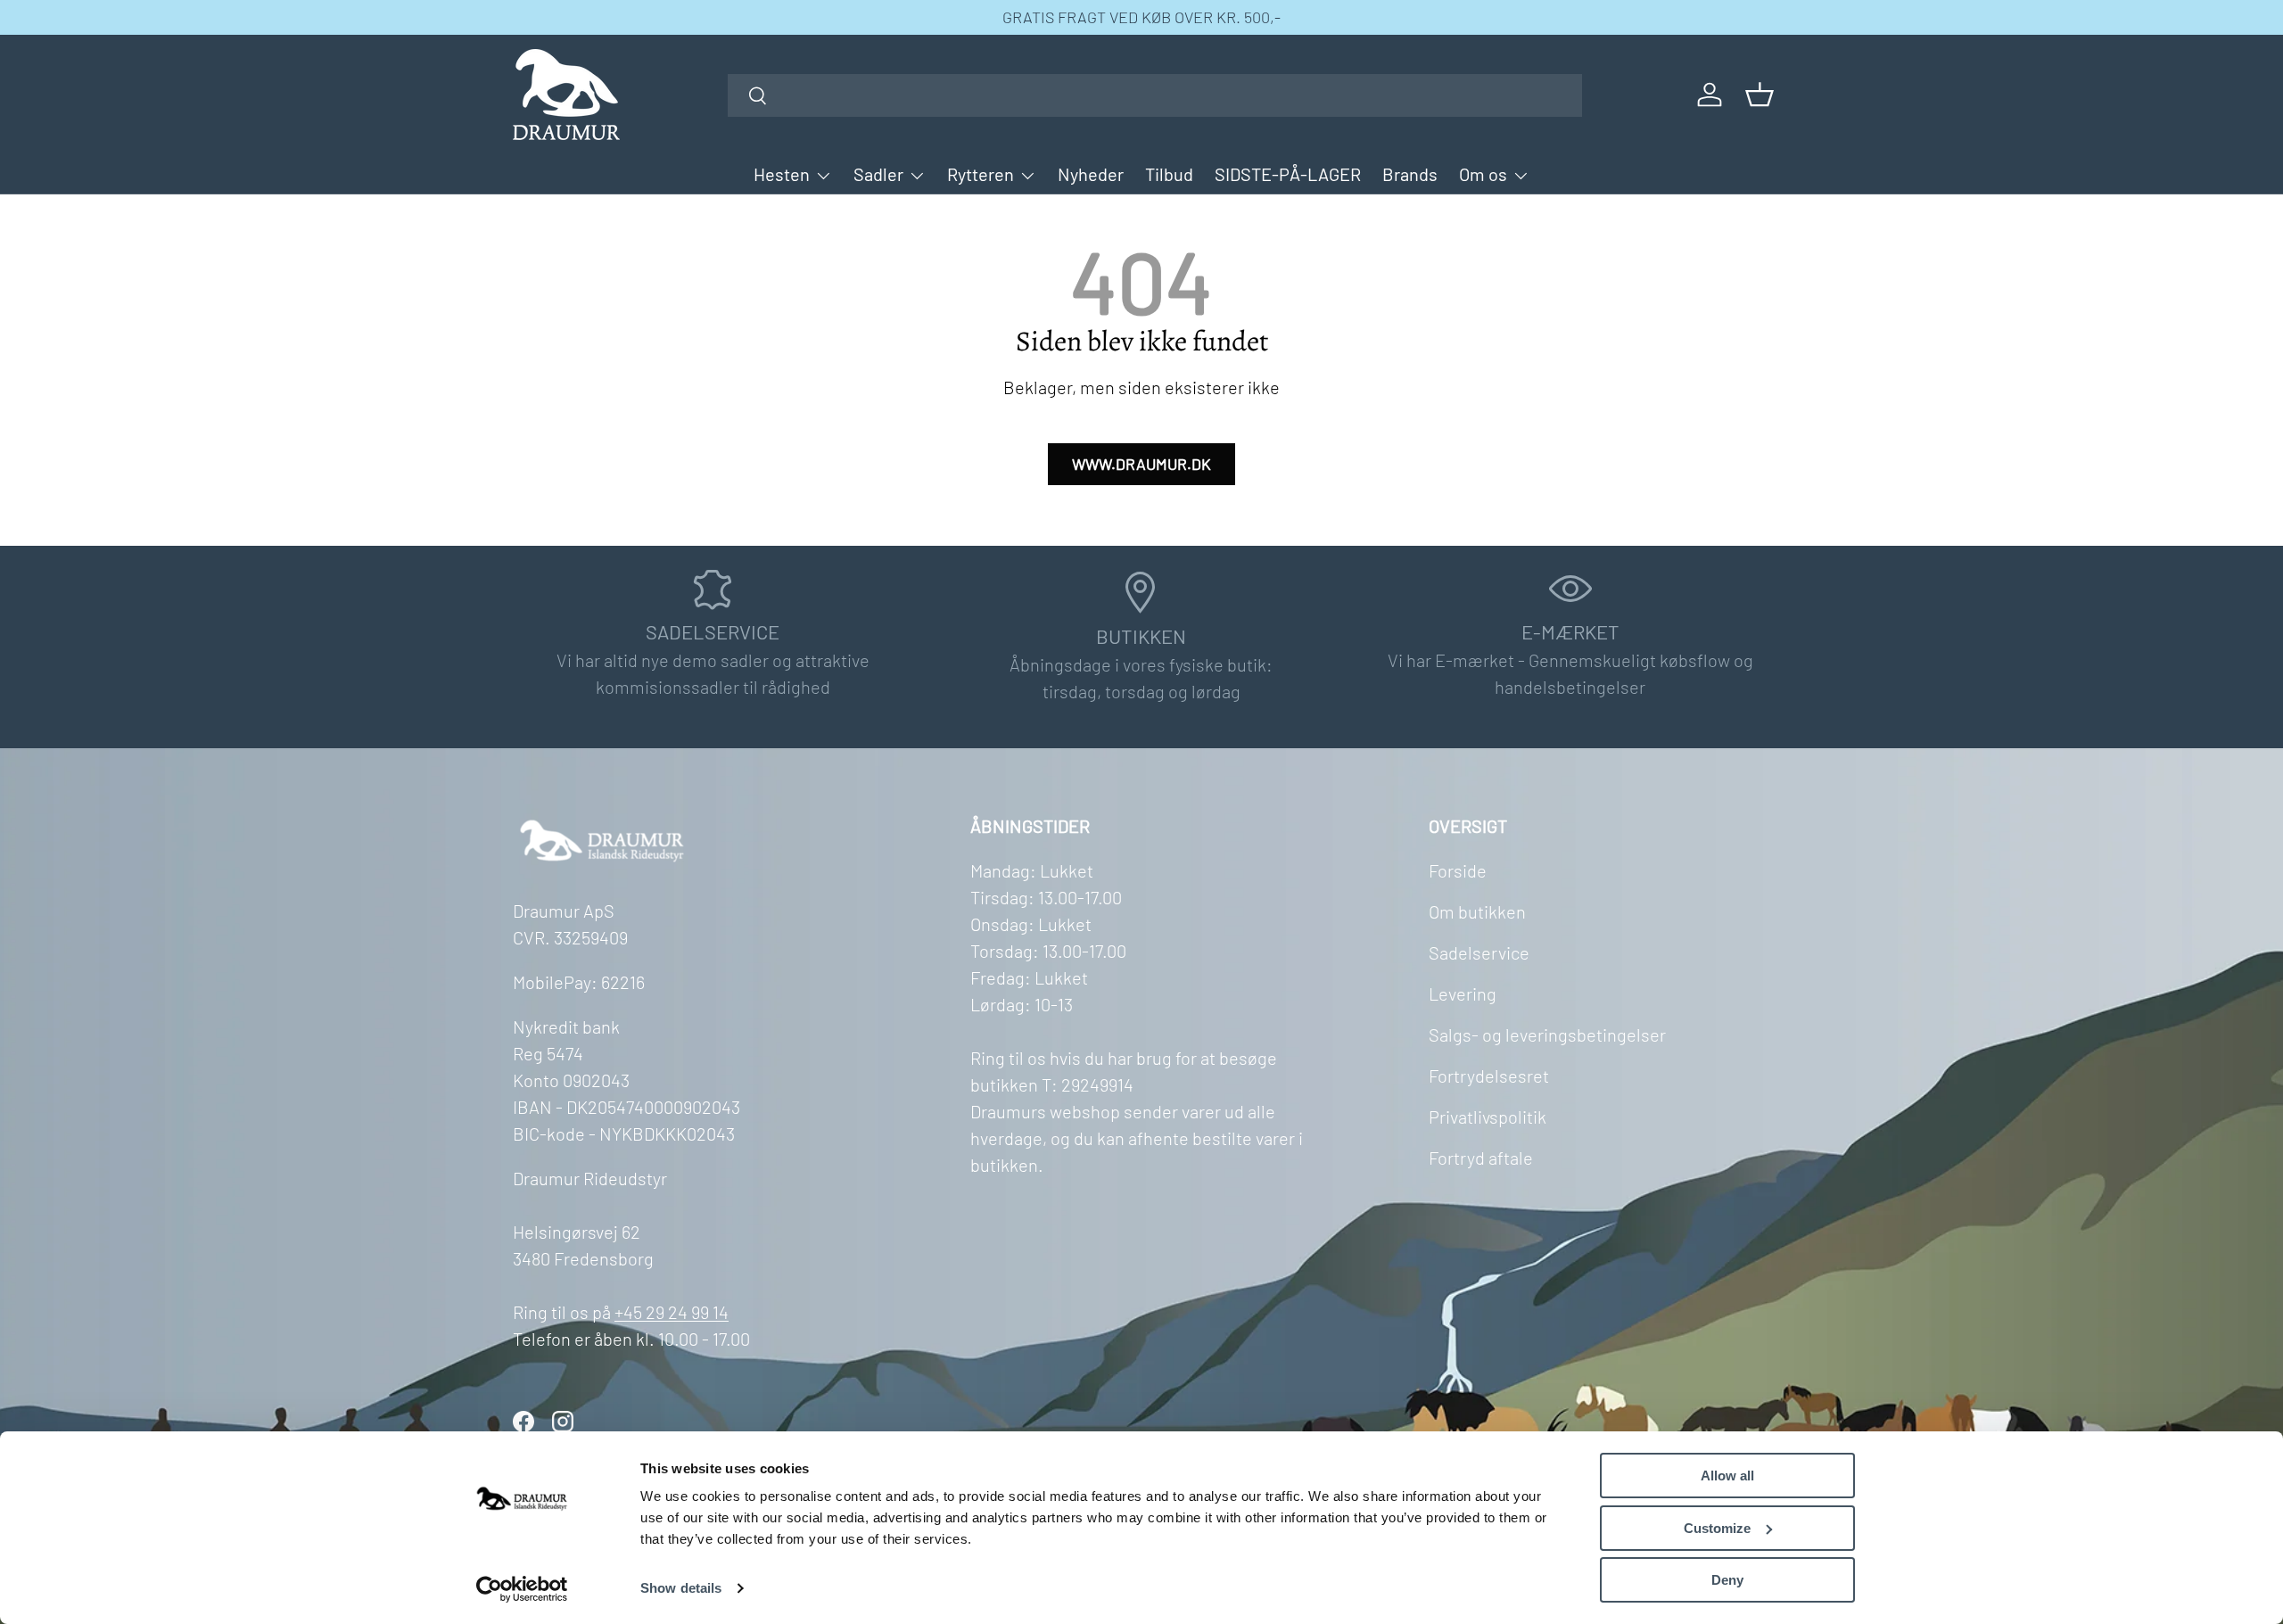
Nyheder (1091, 174)
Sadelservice (1479, 952)
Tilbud (1169, 174)
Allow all (1727, 1476)
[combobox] (1155, 95)
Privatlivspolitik (1488, 1117)
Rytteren (981, 174)
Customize (1717, 1528)
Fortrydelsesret (1489, 1076)
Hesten (782, 174)
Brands (1410, 174)
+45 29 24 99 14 (672, 1312)
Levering (1463, 993)
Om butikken (1477, 911)
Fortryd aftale (1481, 1158)
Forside (1458, 870)
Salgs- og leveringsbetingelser (1547, 1035)
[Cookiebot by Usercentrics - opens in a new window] (522, 1589)
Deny (1727, 1580)
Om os (1483, 174)
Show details (681, 1588)
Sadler (878, 174)
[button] (1760, 95)
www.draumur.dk (1141, 464)
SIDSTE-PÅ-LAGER (1288, 174)
